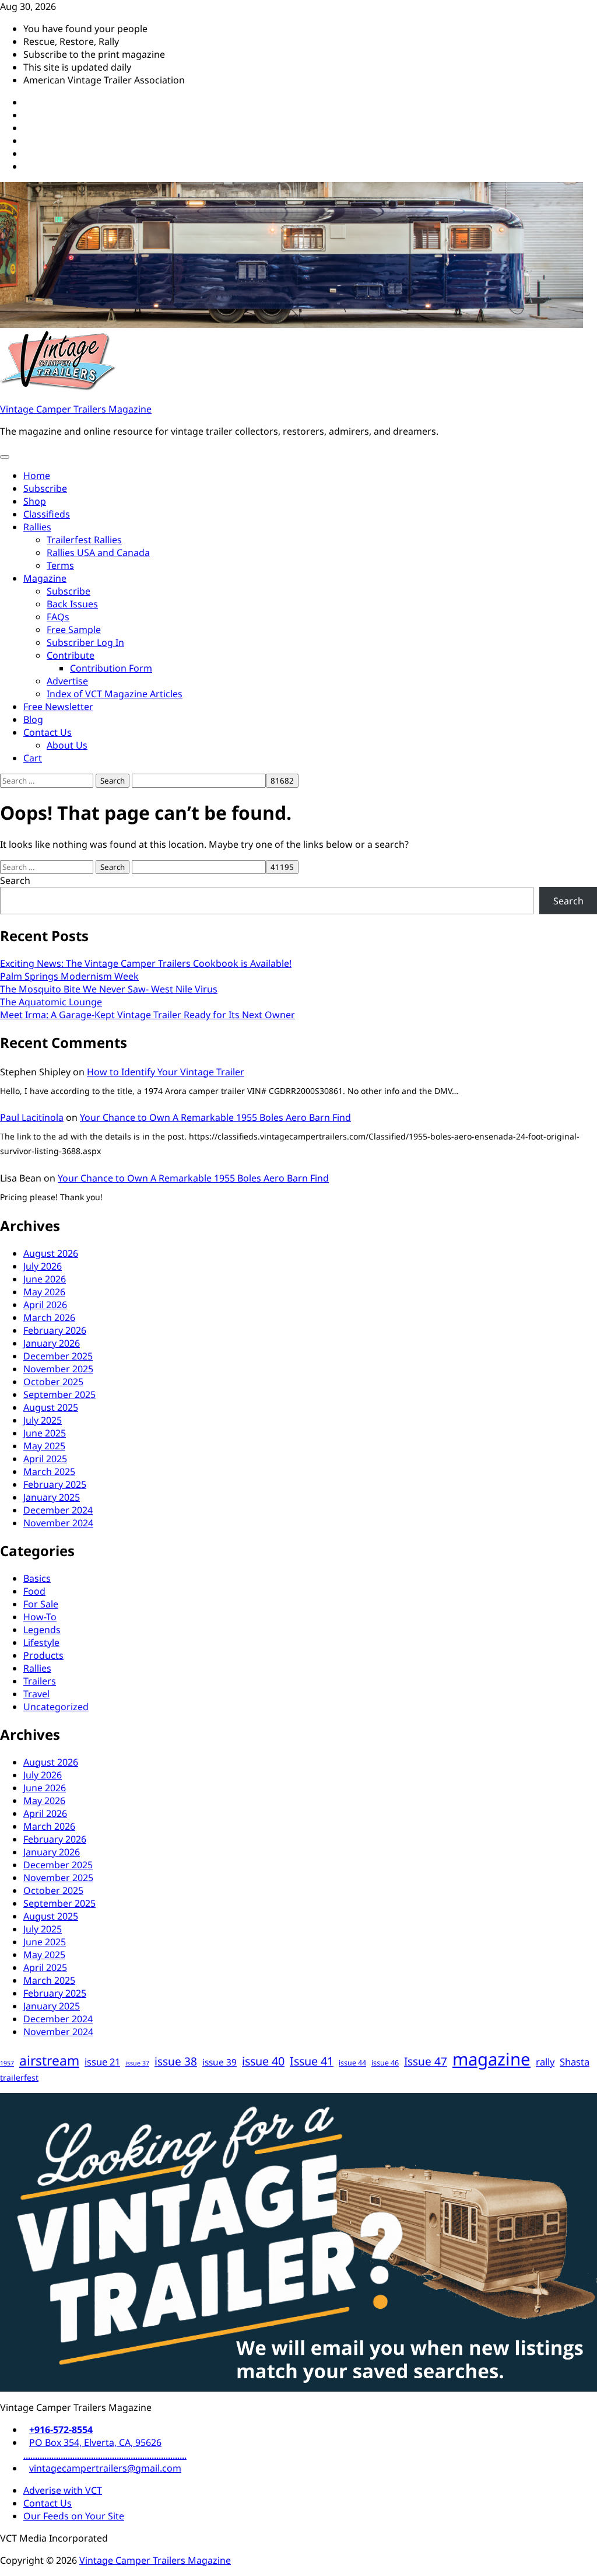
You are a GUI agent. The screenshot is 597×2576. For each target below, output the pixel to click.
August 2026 (51, 1253)
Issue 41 (312, 2061)
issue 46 (385, 2063)
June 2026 (45, 1279)
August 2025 (51, 1407)
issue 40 (263, 2061)
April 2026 (45, 1305)
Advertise (67, 681)
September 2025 (59, 1394)
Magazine (45, 578)
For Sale (41, 1604)
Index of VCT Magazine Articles (115, 694)
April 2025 (45, 1459)
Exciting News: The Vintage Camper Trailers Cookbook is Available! (146, 963)
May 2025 (44, 1446)
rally (545, 2062)
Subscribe (45, 488)
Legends (42, 1630)
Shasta (575, 2062)
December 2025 (58, 1356)
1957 (7, 2063)
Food (34, 1591)
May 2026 (44, 1292)
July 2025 (43, 1420)
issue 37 (137, 2063)
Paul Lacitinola (32, 1117)
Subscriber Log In (85, 642)
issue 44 (352, 2063)
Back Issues (72, 604)
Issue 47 (426, 2061)
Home (37, 476)
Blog (33, 719)
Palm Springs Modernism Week (69, 976)
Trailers (40, 1681)
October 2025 (53, 1382)
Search (15, 880)
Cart (33, 758)
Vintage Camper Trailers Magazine (76, 409)
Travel (36, 1694)
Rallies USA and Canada (98, 553)
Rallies (37, 527)
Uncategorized (56, 1707)
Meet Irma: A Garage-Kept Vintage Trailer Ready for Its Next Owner (148, 1015)
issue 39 (220, 2062)
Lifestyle (41, 1642)
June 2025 (45, 1433)
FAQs (58, 617)
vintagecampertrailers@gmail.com (105, 2468)
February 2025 (55, 1484)
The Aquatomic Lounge (51, 1002)
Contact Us (48, 732)
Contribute (71, 655)
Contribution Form (111, 668)
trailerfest (19, 2077)
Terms (60, 565)
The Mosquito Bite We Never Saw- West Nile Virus (109, 989)
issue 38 (176, 2061)
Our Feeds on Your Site (74, 2516)
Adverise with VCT (63, 2490)
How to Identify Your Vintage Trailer (166, 1072)
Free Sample (74, 630)
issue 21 (102, 2062)
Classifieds (47, 514)
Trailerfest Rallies (84, 540)
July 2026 (43, 1266)
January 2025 (52, 1497)
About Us (67, 745)
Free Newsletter (58, 707)
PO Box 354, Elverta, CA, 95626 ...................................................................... (105, 2449)
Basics (37, 1578)
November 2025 (58, 1369)
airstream (49, 2061)
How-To (40, 1617)
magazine (491, 2059)
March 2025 (49, 1471)
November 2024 (58, 1523)
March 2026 (49, 1317)
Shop (35, 501)
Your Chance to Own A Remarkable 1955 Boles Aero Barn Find (215, 1117)
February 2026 (55, 1330)
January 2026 (52, 1343)
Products (43, 1655)
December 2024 (58, 1510)
